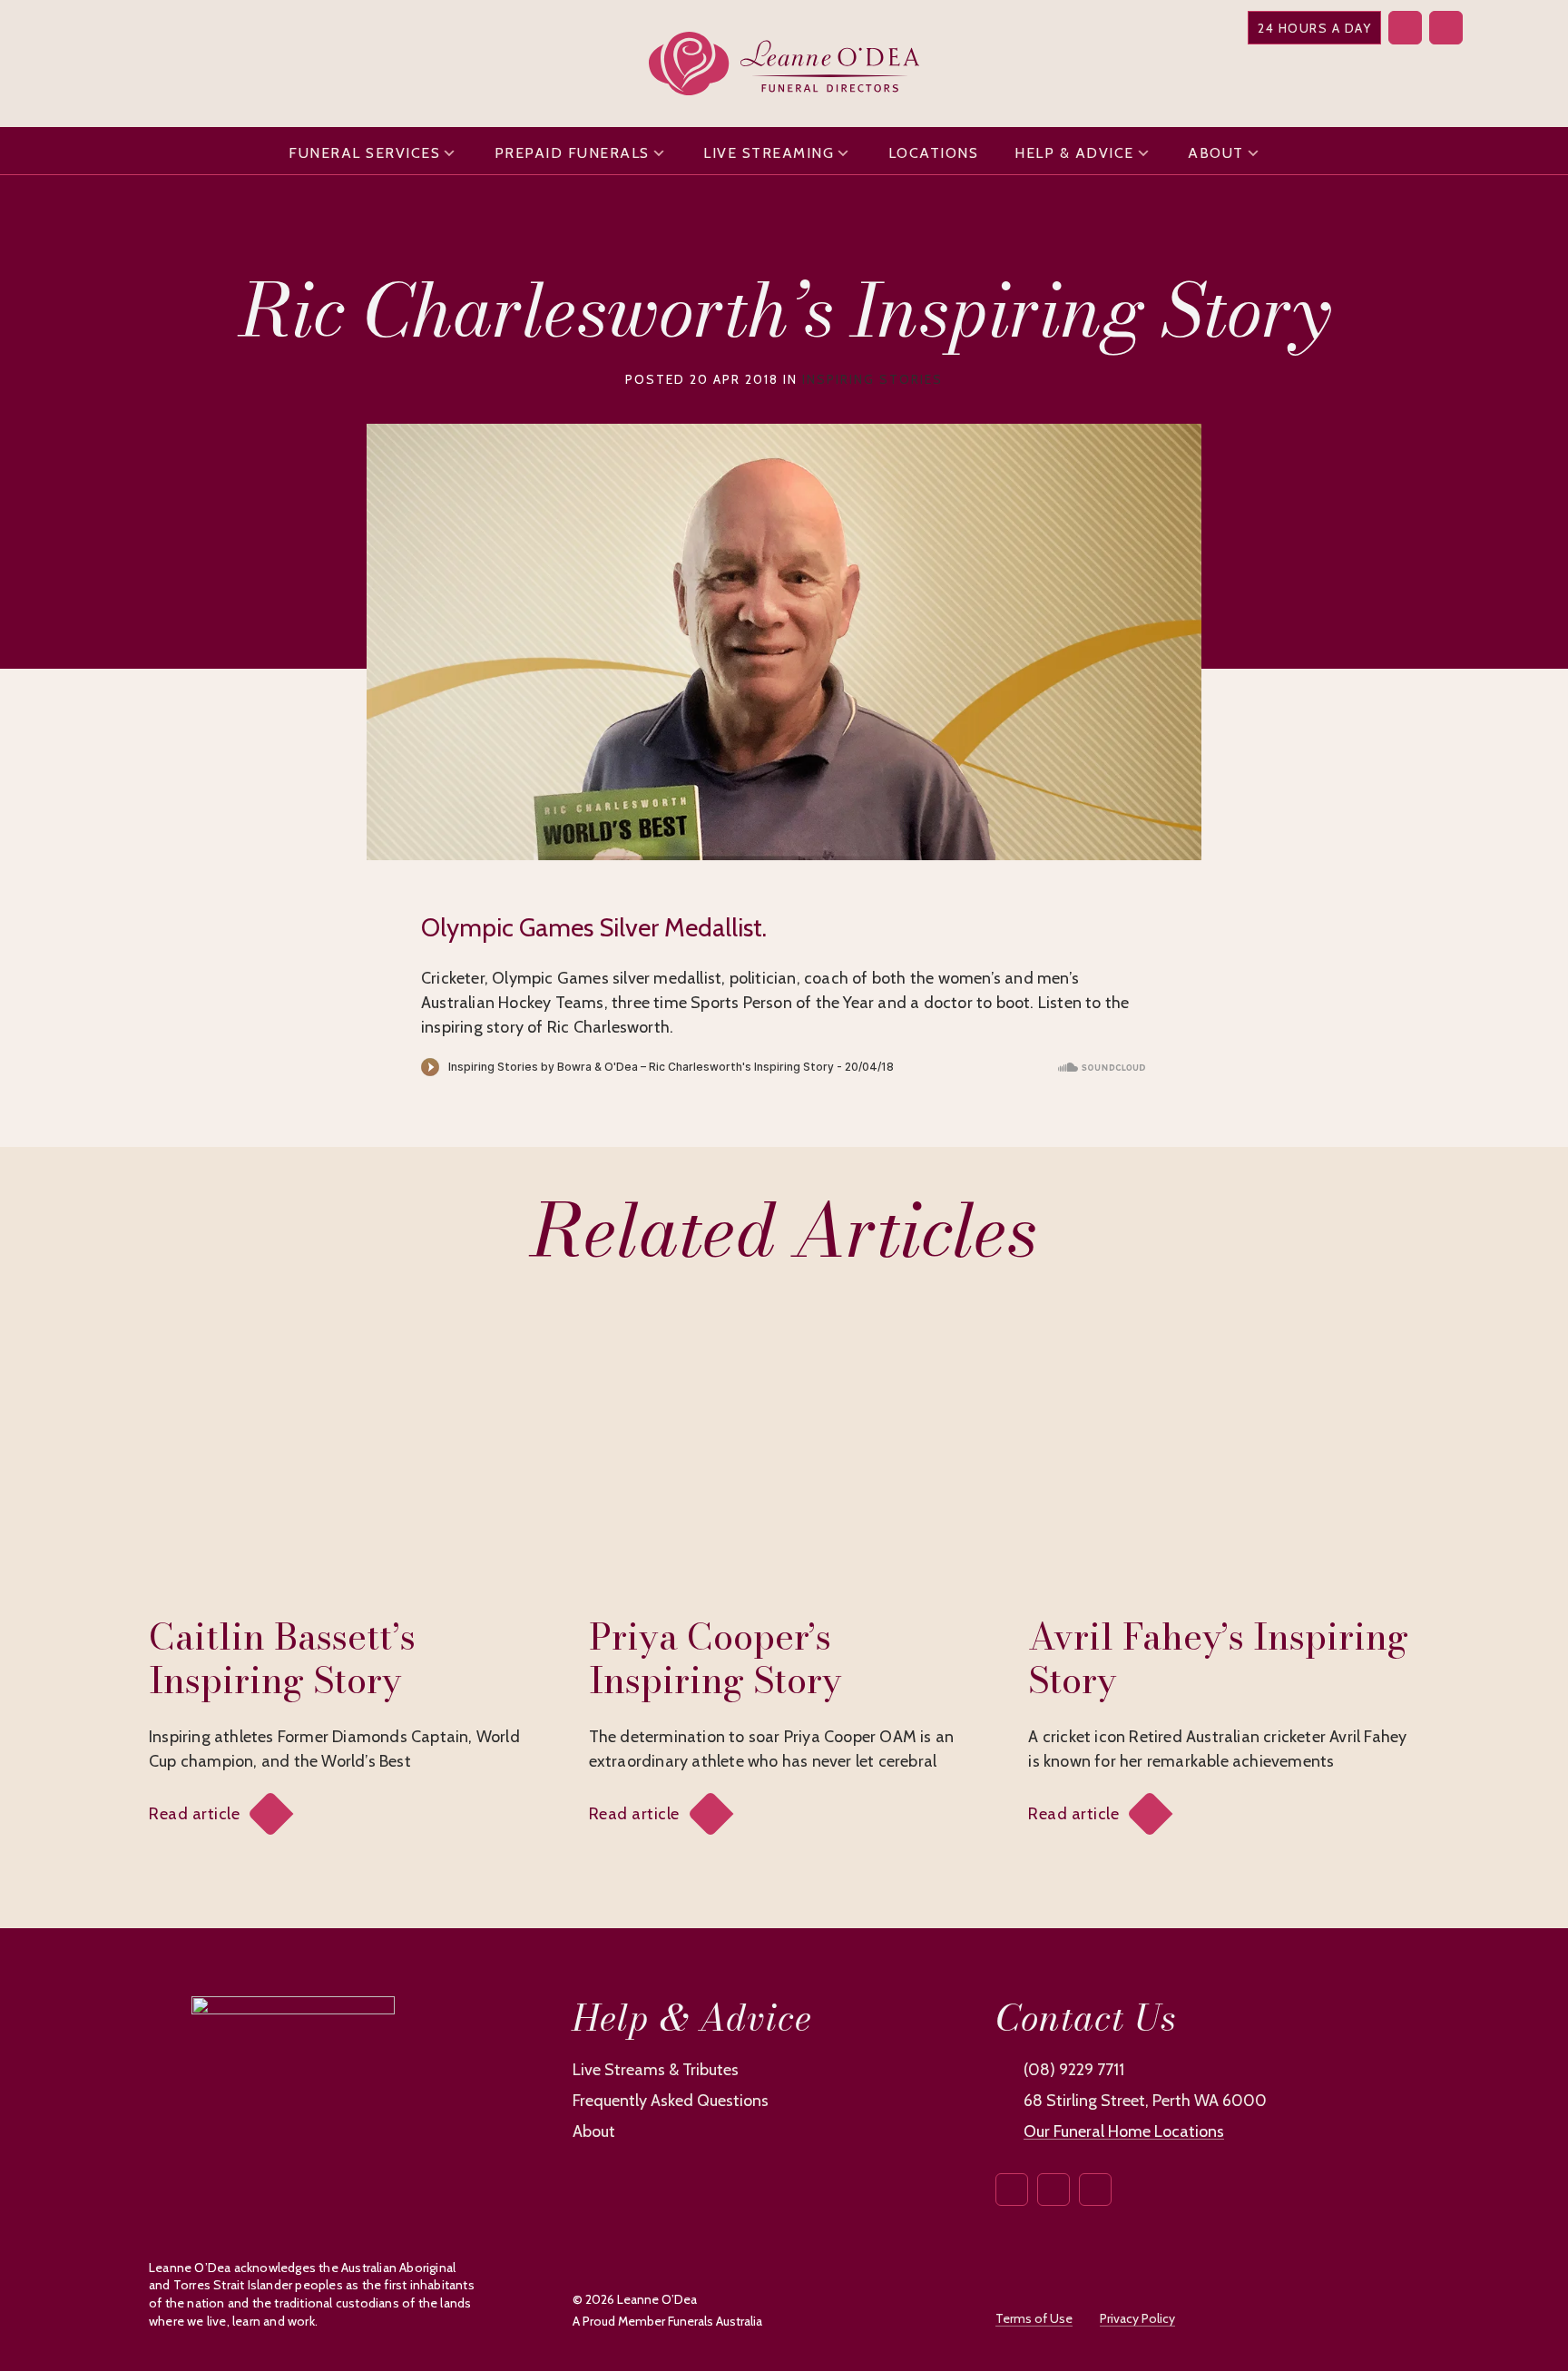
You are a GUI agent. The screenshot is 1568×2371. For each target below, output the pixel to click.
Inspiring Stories (872, 379)
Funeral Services (364, 153)
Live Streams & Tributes (656, 2070)
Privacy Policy (1137, 2318)
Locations (934, 153)
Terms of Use (1034, 2318)
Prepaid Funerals (572, 153)
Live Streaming (769, 153)
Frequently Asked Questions (671, 2101)
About (1216, 153)
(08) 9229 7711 (1074, 2070)
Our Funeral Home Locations (1124, 2131)
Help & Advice (1074, 153)
